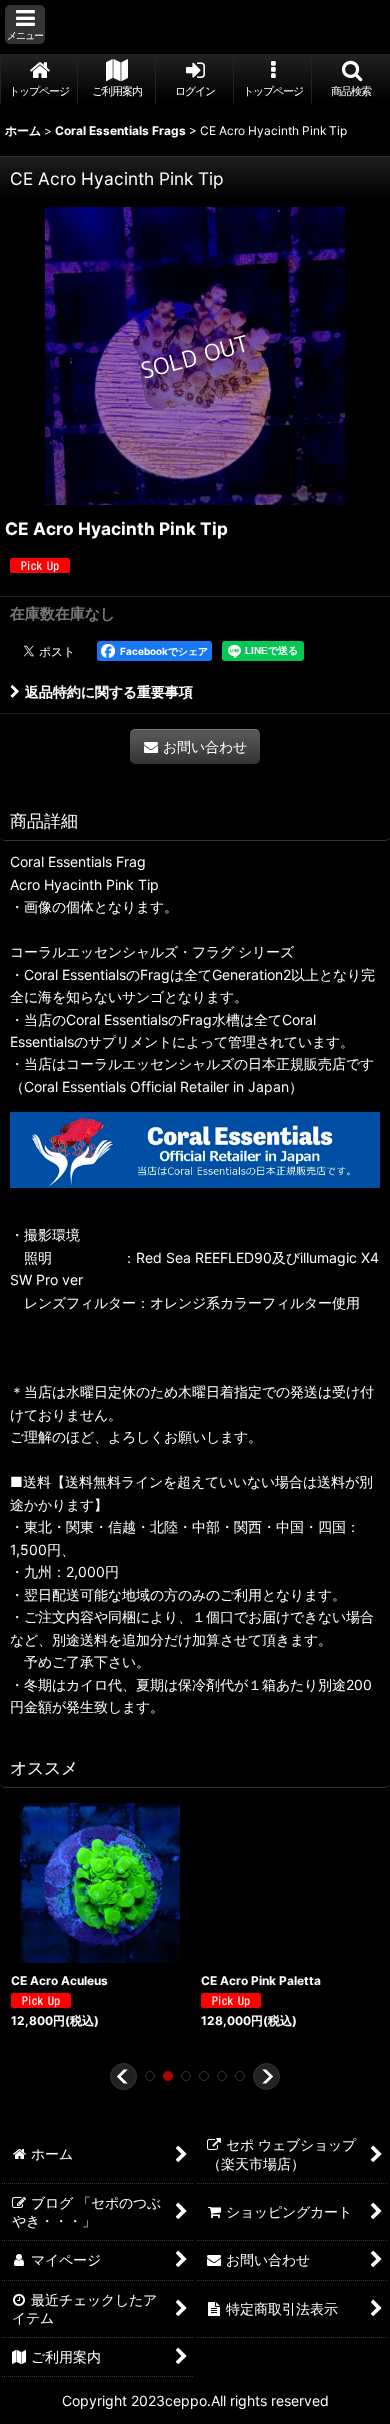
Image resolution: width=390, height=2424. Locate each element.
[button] (25, 24)
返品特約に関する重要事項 (109, 691)
